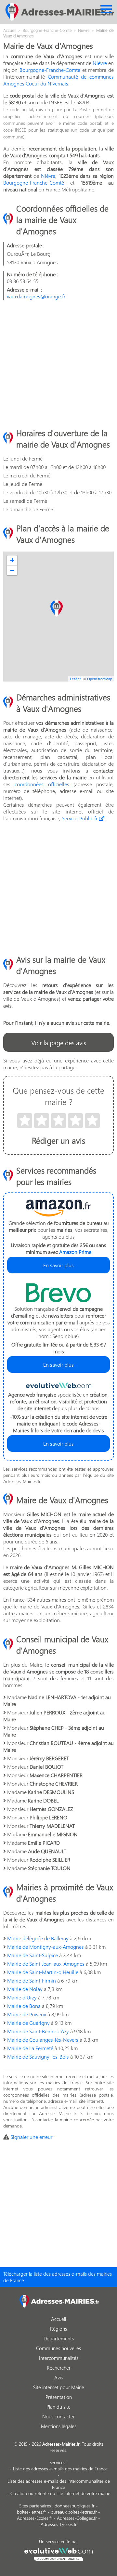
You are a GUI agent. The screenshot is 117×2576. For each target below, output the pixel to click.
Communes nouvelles (58, 2348)
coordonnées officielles (42, 784)
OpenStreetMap (100, 679)
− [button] (12, 570)
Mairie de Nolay (25, 1989)
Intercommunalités (59, 2358)
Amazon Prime (75, 1252)
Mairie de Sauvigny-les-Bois (38, 2056)
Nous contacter (58, 2416)
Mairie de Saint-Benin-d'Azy (38, 2031)
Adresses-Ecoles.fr (35, 2518)
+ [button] (12, 560)
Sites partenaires (35, 2506)
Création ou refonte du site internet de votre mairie (60, 2493)
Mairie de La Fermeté (30, 2048)
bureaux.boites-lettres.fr (74, 2512)
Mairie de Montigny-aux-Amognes (45, 1947)
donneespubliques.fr (75, 2506)
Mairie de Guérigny (28, 2023)
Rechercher (59, 2368)
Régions (58, 2329)
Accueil (58, 2319)
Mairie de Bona (24, 2006)
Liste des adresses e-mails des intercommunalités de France (59, 2484)
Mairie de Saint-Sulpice (32, 1955)
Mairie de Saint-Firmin (32, 1980)
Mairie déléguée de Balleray (38, 1938)
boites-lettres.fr (32, 2512)
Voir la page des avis (59, 1042)
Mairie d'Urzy (22, 1997)
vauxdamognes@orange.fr (36, 296)
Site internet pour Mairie (59, 2387)
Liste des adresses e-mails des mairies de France (60, 2469)
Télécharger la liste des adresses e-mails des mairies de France (58, 2277)
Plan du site (58, 2407)
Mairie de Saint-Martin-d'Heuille (43, 1972)
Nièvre (100, 63)
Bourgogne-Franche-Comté (50, 70)
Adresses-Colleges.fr (77, 2518)
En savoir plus (58, 1265)
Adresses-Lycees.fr (59, 2524)
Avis (58, 2377)
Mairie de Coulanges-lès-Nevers (43, 2040)
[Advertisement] (58, 363)
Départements (59, 2338)
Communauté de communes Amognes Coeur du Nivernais (58, 80)
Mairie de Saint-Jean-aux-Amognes (46, 1964)
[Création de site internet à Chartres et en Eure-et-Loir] (59, 2553)
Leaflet (75, 679)
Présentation (59, 2397)
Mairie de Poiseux (27, 2014)
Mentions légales (59, 2426)
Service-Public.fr (80, 818)
